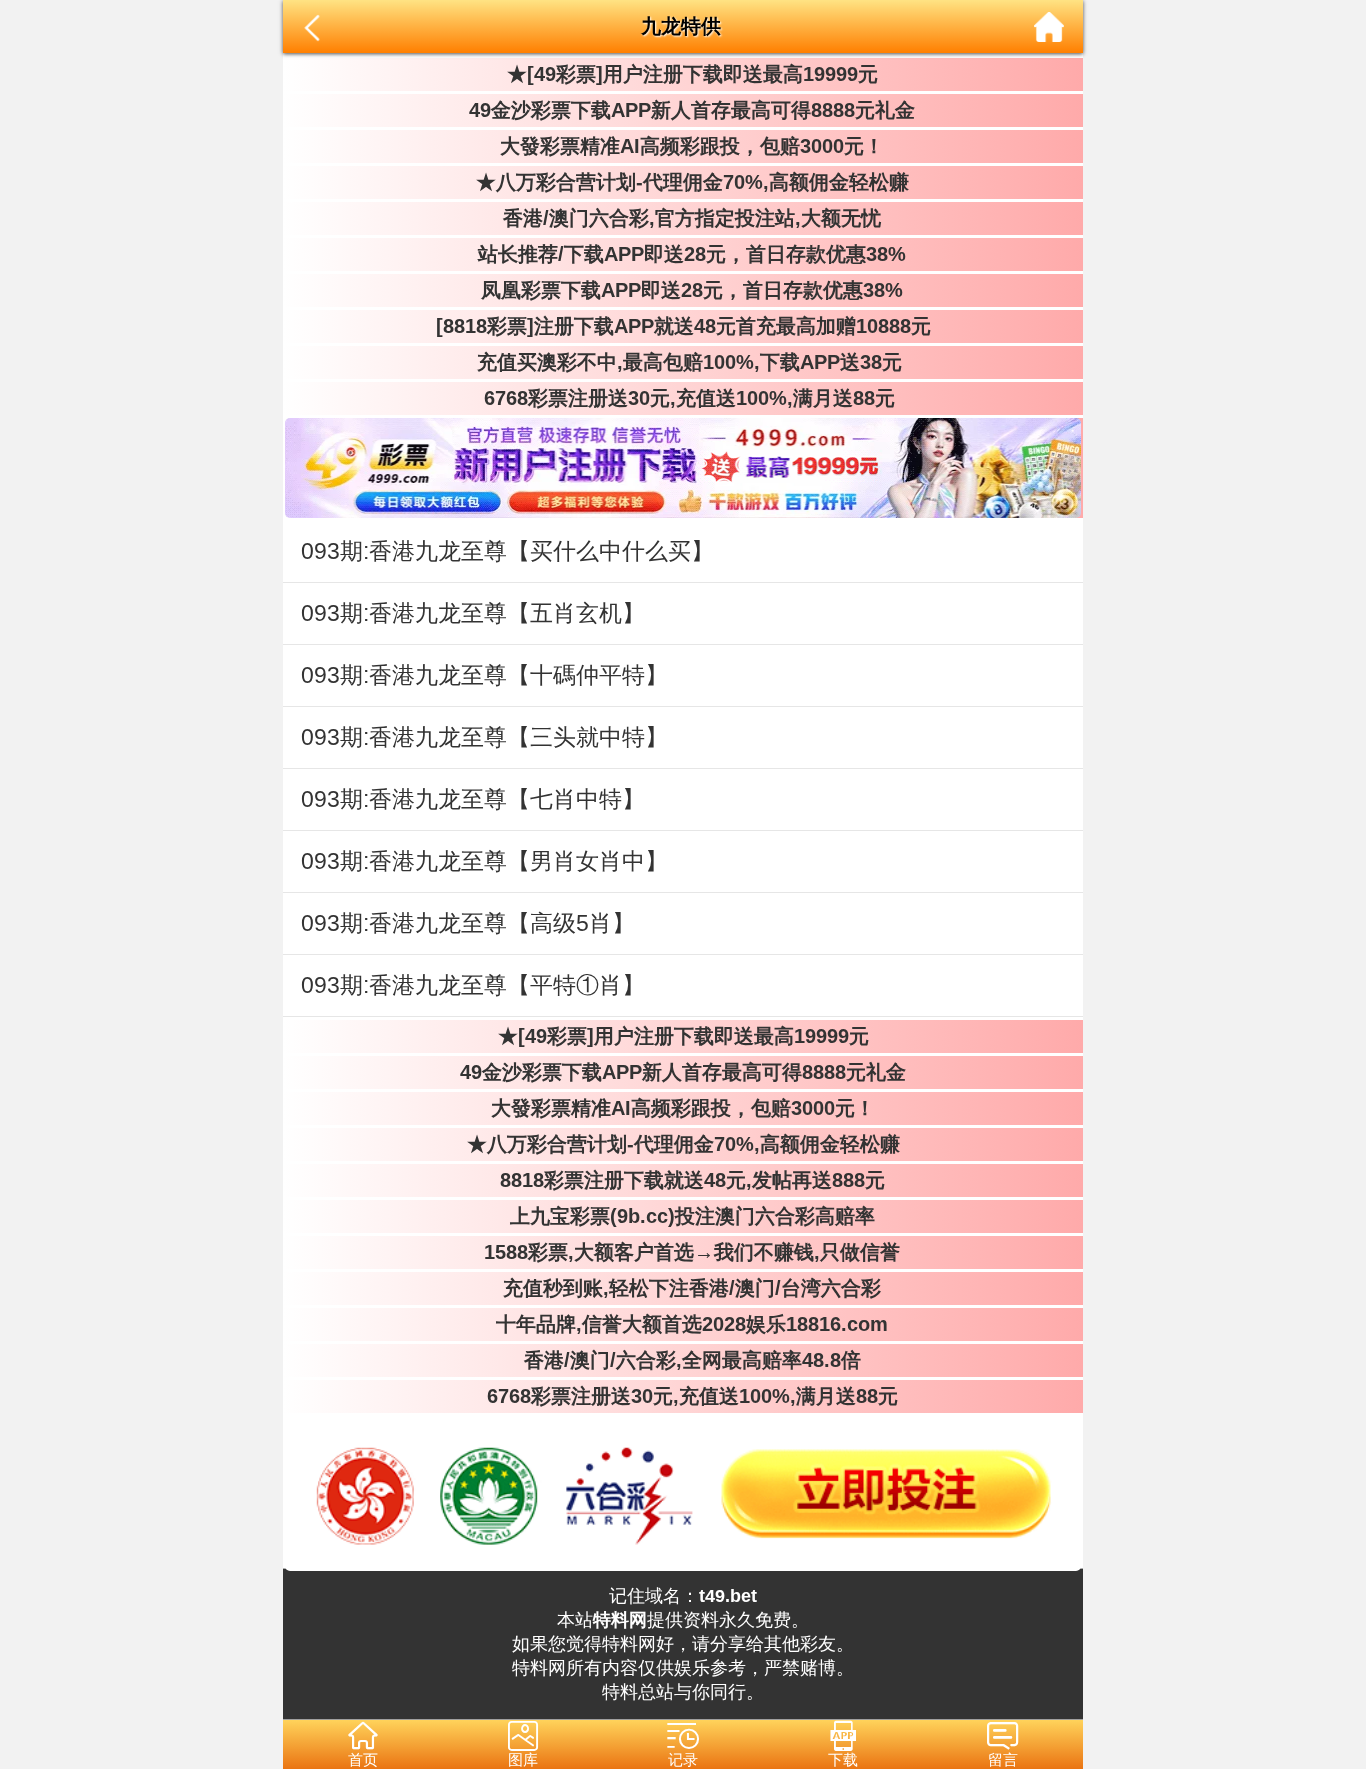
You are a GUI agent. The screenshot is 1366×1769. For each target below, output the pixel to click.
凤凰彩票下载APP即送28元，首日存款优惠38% (683, 290)
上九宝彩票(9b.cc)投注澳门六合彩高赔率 (683, 1216)
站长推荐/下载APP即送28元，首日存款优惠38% (683, 254)
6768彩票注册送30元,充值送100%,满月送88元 (683, 398)
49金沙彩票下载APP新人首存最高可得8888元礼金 (683, 110)
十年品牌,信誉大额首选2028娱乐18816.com (683, 1324)
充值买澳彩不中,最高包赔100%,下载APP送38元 (683, 362)
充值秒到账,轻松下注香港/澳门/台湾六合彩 (683, 1288)
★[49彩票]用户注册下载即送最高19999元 (683, 74)
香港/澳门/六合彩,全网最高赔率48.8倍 (683, 1360)
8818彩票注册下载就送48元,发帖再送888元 (683, 1180)
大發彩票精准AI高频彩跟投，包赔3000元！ (683, 146)
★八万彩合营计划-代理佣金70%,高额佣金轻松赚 (683, 182)
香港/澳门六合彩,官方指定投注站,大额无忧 (683, 218)
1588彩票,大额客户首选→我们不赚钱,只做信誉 (683, 1252)
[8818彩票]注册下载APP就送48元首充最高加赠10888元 (683, 326)
